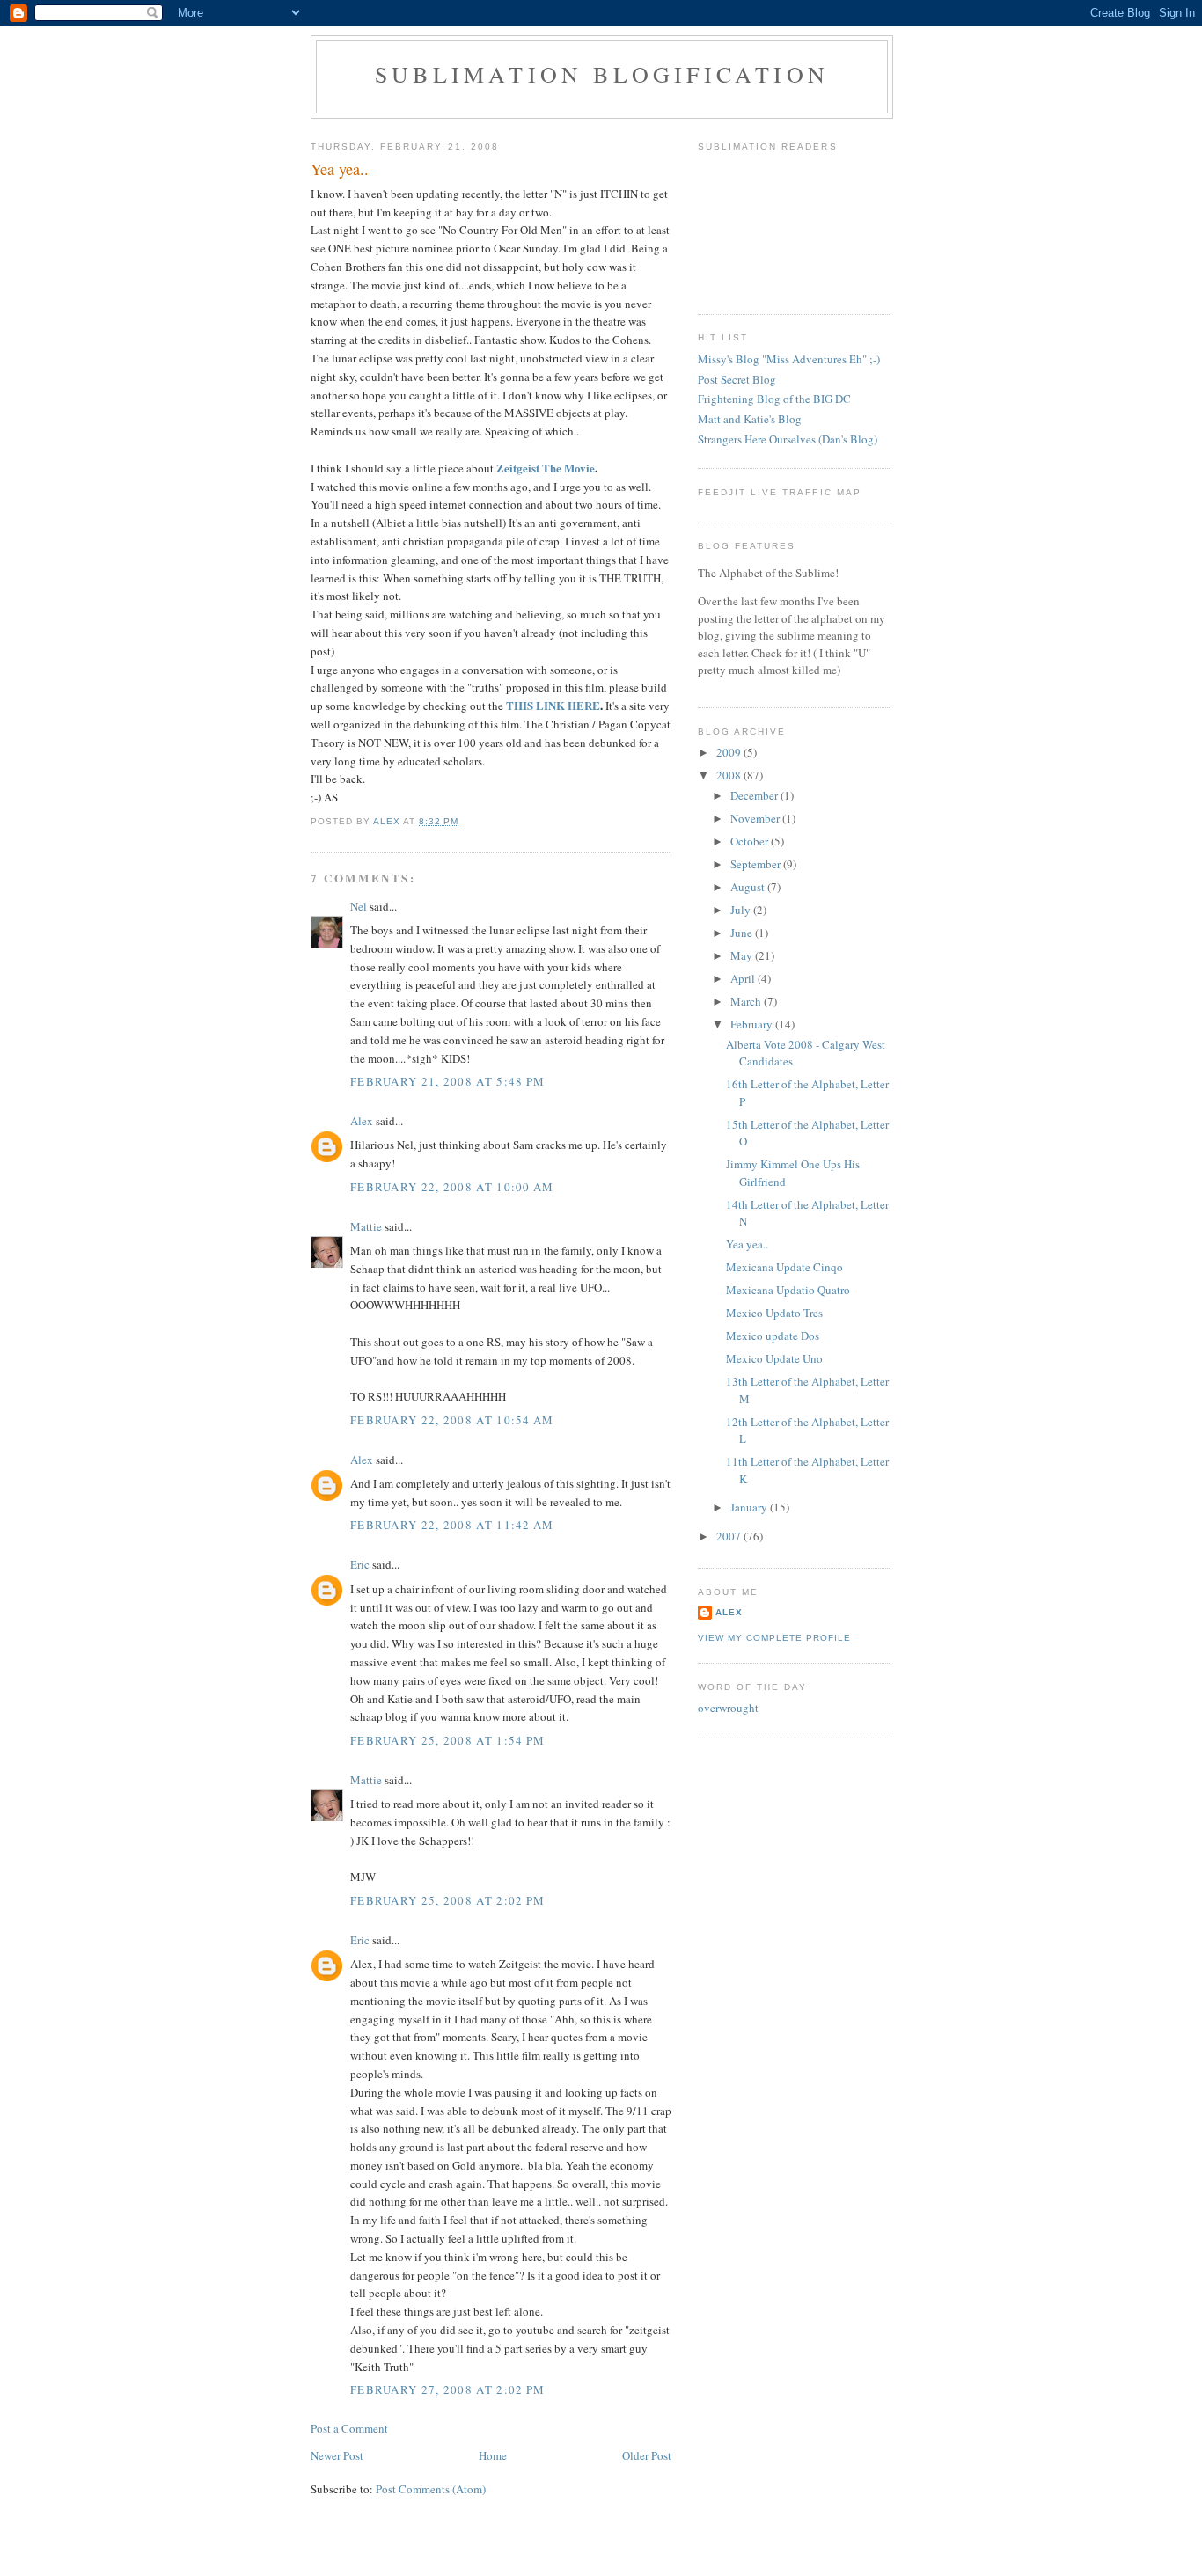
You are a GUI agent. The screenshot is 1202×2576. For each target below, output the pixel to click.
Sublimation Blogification (602, 74)
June (743, 933)
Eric (360, 1564)
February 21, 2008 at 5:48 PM (447, 1081)
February (753, 1024)
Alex (362, 1121)
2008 (730, 775)
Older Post (647, 2455)
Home (493, 2455)
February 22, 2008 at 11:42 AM (452, 1525)
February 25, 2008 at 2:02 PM (447, 1900)
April (744, 978)
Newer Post (337, 2455)
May (743, 955)
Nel (359, 906)
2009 (730, 752)
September (757, 864)
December (755, 795)
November (756, 818)
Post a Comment (349, 2428)
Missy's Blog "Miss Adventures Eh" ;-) (789, 359)
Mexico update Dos (773, 1336)
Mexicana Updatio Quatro (788, 1290)
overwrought (728, 1708)
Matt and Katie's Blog (750, 419)
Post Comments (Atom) (431, 2489)
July (742, 910)
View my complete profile (774, 1638)
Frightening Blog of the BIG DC (774, 399)
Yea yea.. (747, 1244)
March (747, 1001)
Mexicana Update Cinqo (784, 1267)
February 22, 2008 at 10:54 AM (452, 1420)
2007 (730, 1536)
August (749, 887)
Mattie (366, 1226)
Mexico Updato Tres (774, 1313)
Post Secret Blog (737, 379)
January (750, 1507)
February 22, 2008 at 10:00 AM (452, 1187)
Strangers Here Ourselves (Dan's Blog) (788, 439)
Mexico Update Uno (774, 1358)
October (751, 841)
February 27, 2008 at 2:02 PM (447, 2389)
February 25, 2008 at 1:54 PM (447, 1740)
